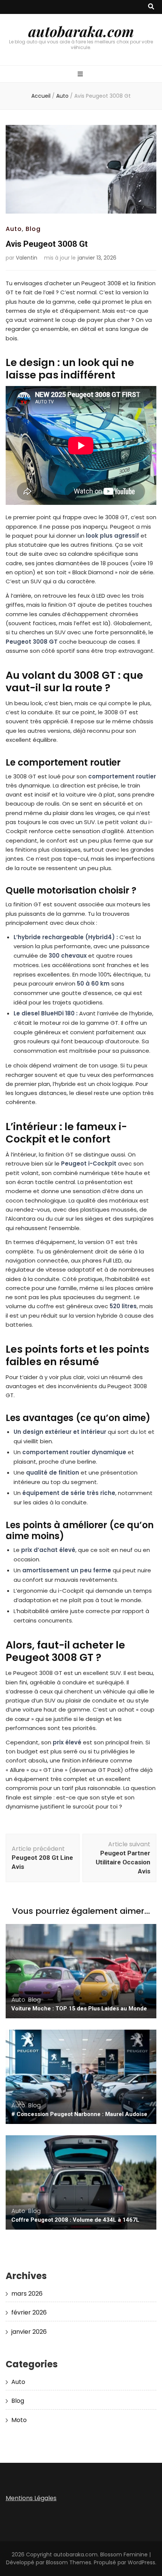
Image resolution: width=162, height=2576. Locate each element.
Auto (14, 229)
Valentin (27, 258)
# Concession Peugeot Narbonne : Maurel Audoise (79, 2114)
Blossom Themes (69, 2562)
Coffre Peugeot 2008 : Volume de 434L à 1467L (75, 2220)
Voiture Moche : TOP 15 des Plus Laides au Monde (79, 2009)
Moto (19, 2420)
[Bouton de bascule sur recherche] (151, 7)
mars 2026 (27, 2294)
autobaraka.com (81, 31)
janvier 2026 (29, 2332)
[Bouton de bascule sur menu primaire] (81, 75)
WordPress (141, 2562)
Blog (33, 229)
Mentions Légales (31, 2498)
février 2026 (29, 2312)
